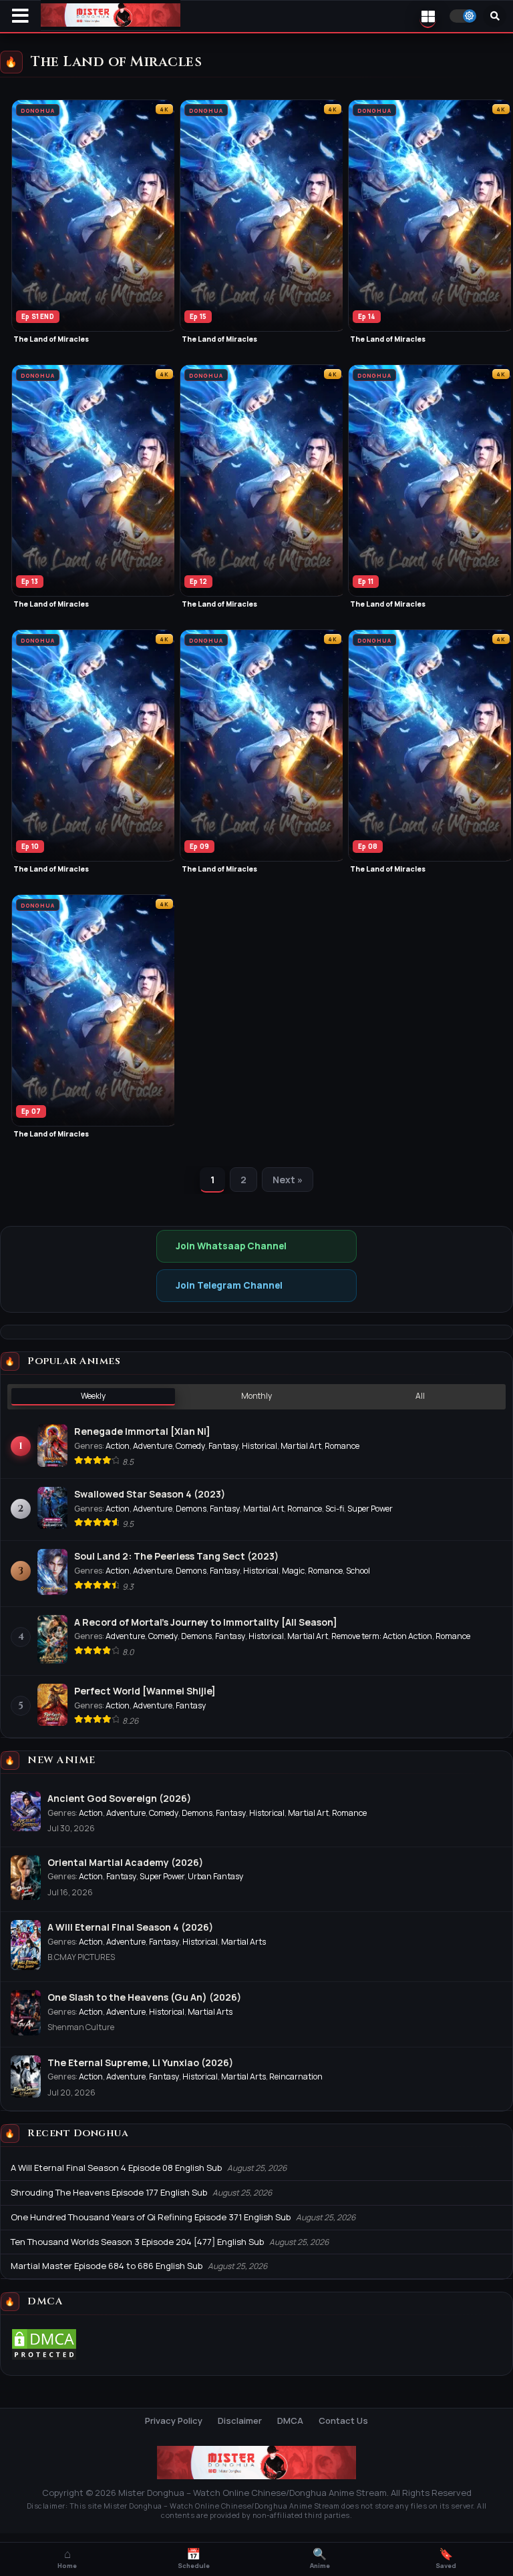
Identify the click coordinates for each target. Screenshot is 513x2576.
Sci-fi (335, 1509)
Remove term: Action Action (382, 1636)
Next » (288, 1180)
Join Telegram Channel (229, 1285)
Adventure (153, 1446)
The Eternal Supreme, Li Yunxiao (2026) (140, 2062)
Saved (446, 2559)
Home (67, 2559)
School (358, 1571)
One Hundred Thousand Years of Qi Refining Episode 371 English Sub (151, 2217)
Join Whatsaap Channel (231, 1246)
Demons (191, 1509)
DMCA (290, 2421)
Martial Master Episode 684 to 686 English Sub (107, 2266)
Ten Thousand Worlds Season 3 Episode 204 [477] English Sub (137, 2242)
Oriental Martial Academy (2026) (125, 1862)
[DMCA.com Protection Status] (44, 2358)
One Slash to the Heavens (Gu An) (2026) (144, 1997)
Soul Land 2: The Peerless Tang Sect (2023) (176, 1556)
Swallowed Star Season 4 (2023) (150, 1494)
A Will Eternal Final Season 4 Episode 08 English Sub (116, 2168)
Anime (320, 2559)
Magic (293, 1571)
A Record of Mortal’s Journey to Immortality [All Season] (206, 1622)
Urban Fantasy (216, 1876)
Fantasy (223, 1446)
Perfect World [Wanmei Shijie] (145, 1691)
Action (118, 1446)
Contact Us (343, 2421)
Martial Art (301, 1446)
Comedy (190, 1446)
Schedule (194, 2559)
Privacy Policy (174, 2421)
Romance (342, 1446)
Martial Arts (243, 1942)
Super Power (370, 1509)
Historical (260, 1446)
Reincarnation (296, 2076)
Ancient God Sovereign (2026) (119, 1798)
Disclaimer (240, 2421)
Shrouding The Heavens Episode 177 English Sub (109, 2192)
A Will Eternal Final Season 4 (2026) (130, 1927)
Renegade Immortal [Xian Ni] (142, 1431)
